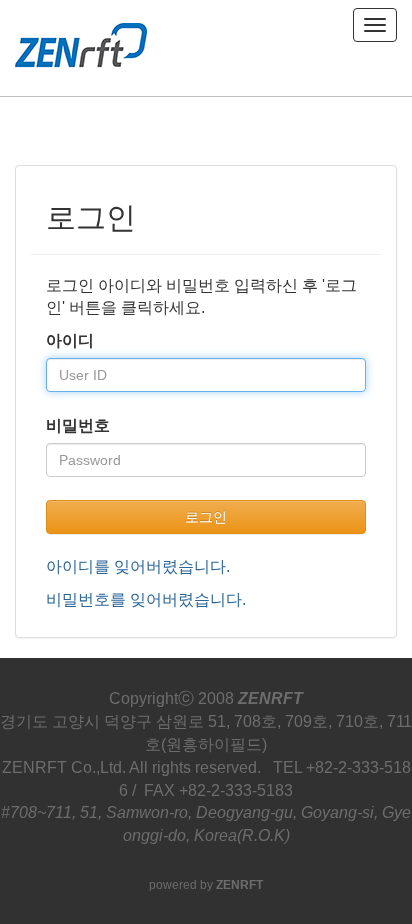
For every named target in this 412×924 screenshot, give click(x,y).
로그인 (206, 517)
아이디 (70, 340)
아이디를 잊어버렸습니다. (138, 566)
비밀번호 (78, 425)
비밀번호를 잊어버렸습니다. (146, 599)
